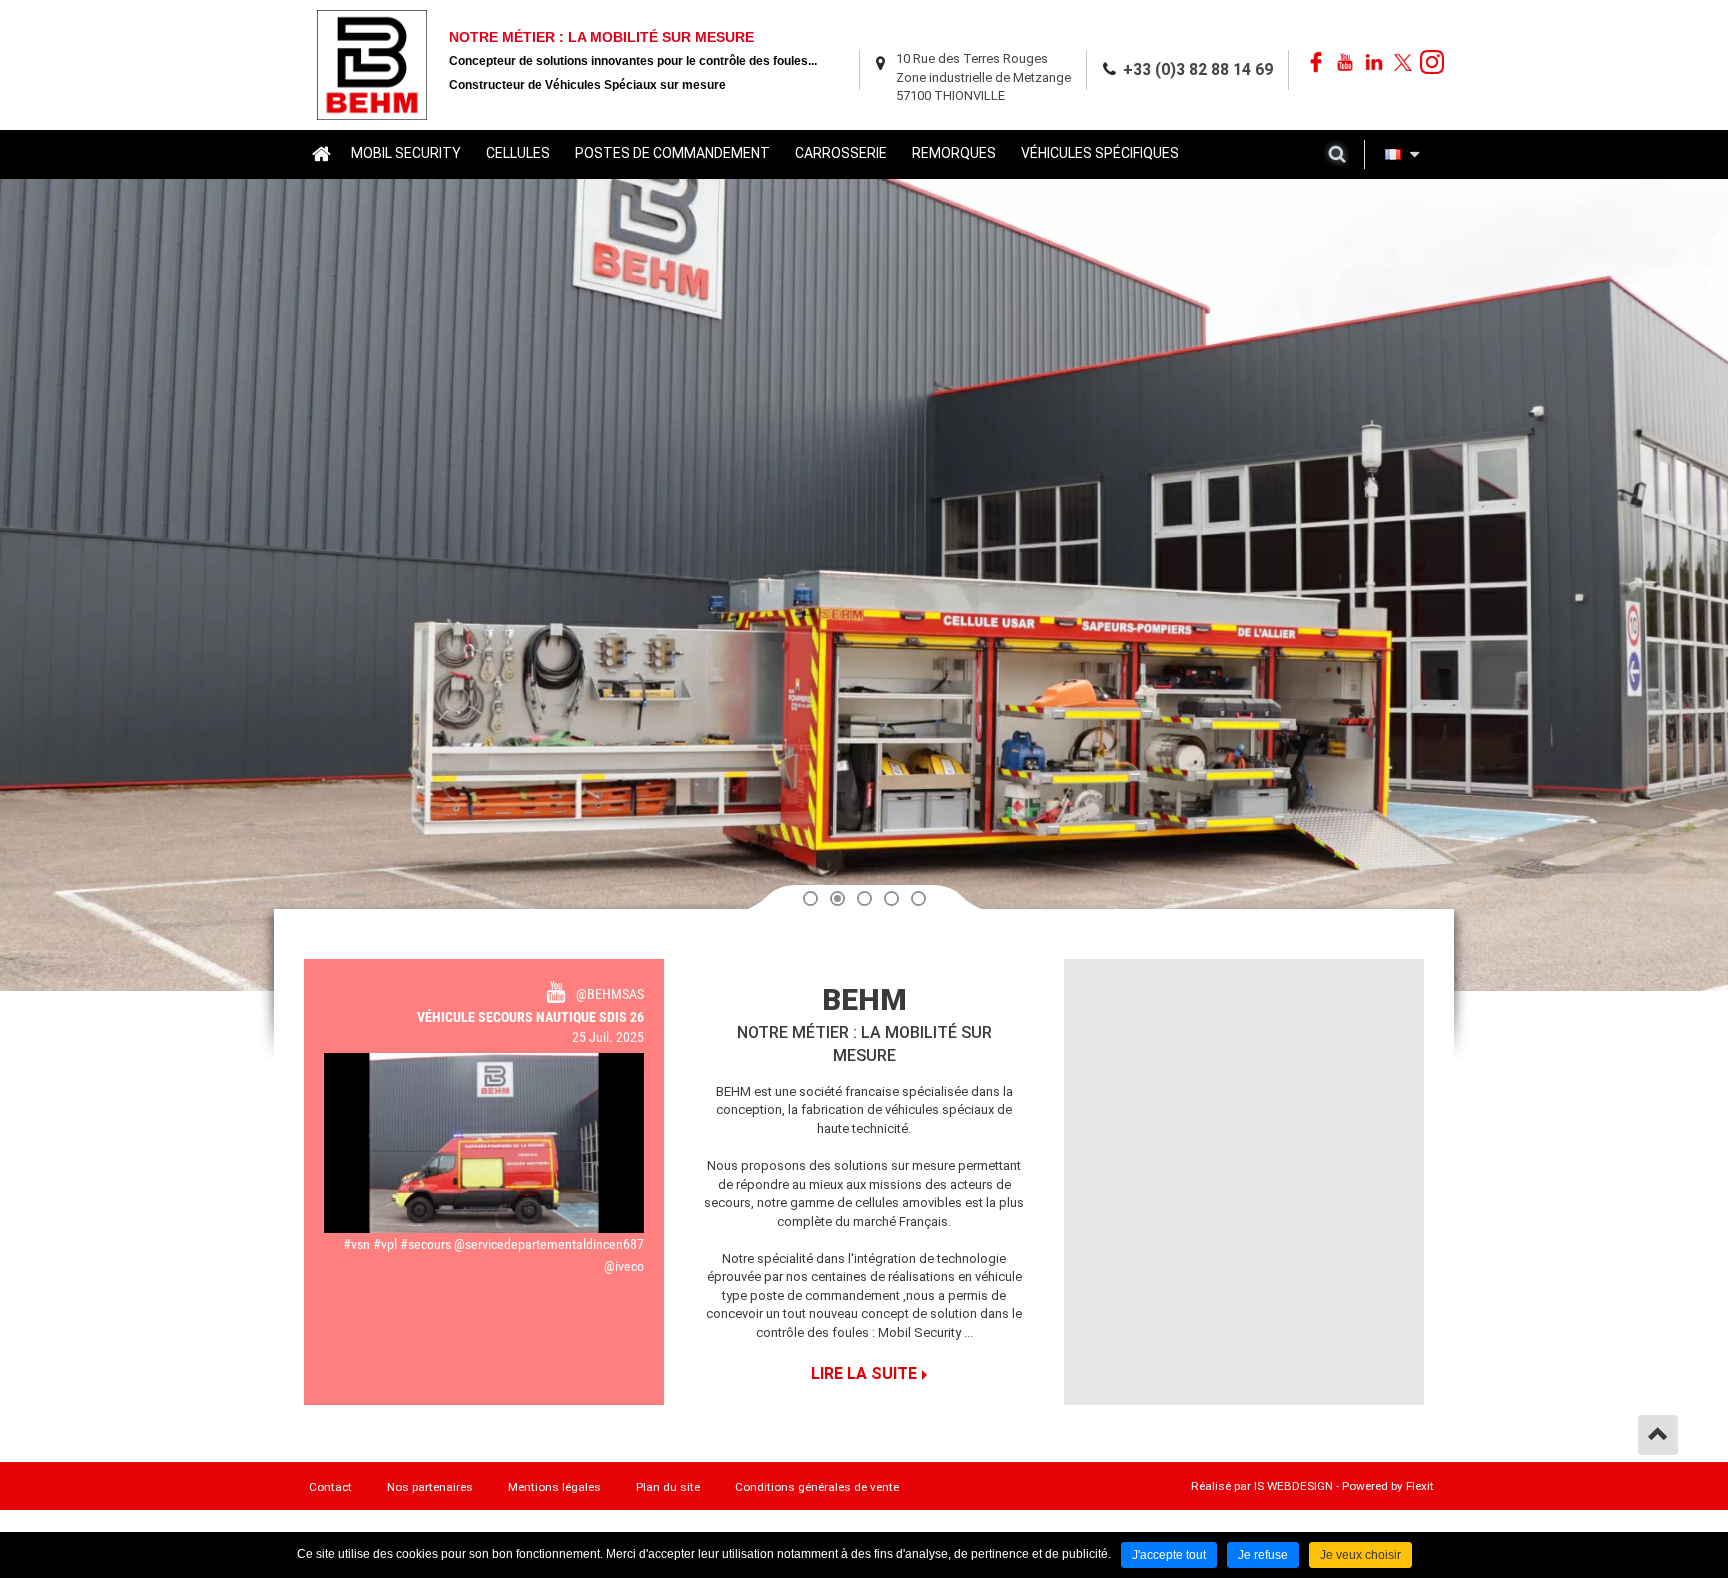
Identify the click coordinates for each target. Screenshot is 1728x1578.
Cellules (518, 153)
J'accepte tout (1169, 1555)
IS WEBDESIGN (1293, 1486)
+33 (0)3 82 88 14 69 (1198, 69)
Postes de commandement (672, 153)
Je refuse (1263, 1555)
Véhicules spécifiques (1100, 153)
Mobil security (406, 153)
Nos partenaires (430, 1487)
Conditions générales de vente (817, 1487)
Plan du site (668, 1487)
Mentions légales (554, 1487)
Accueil (320, 153)
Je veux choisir (1360, 1555)
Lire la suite (864, 1373)
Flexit (1420, 1486)
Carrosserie (841, 153)
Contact (330, 1487)
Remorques (954, 153)
